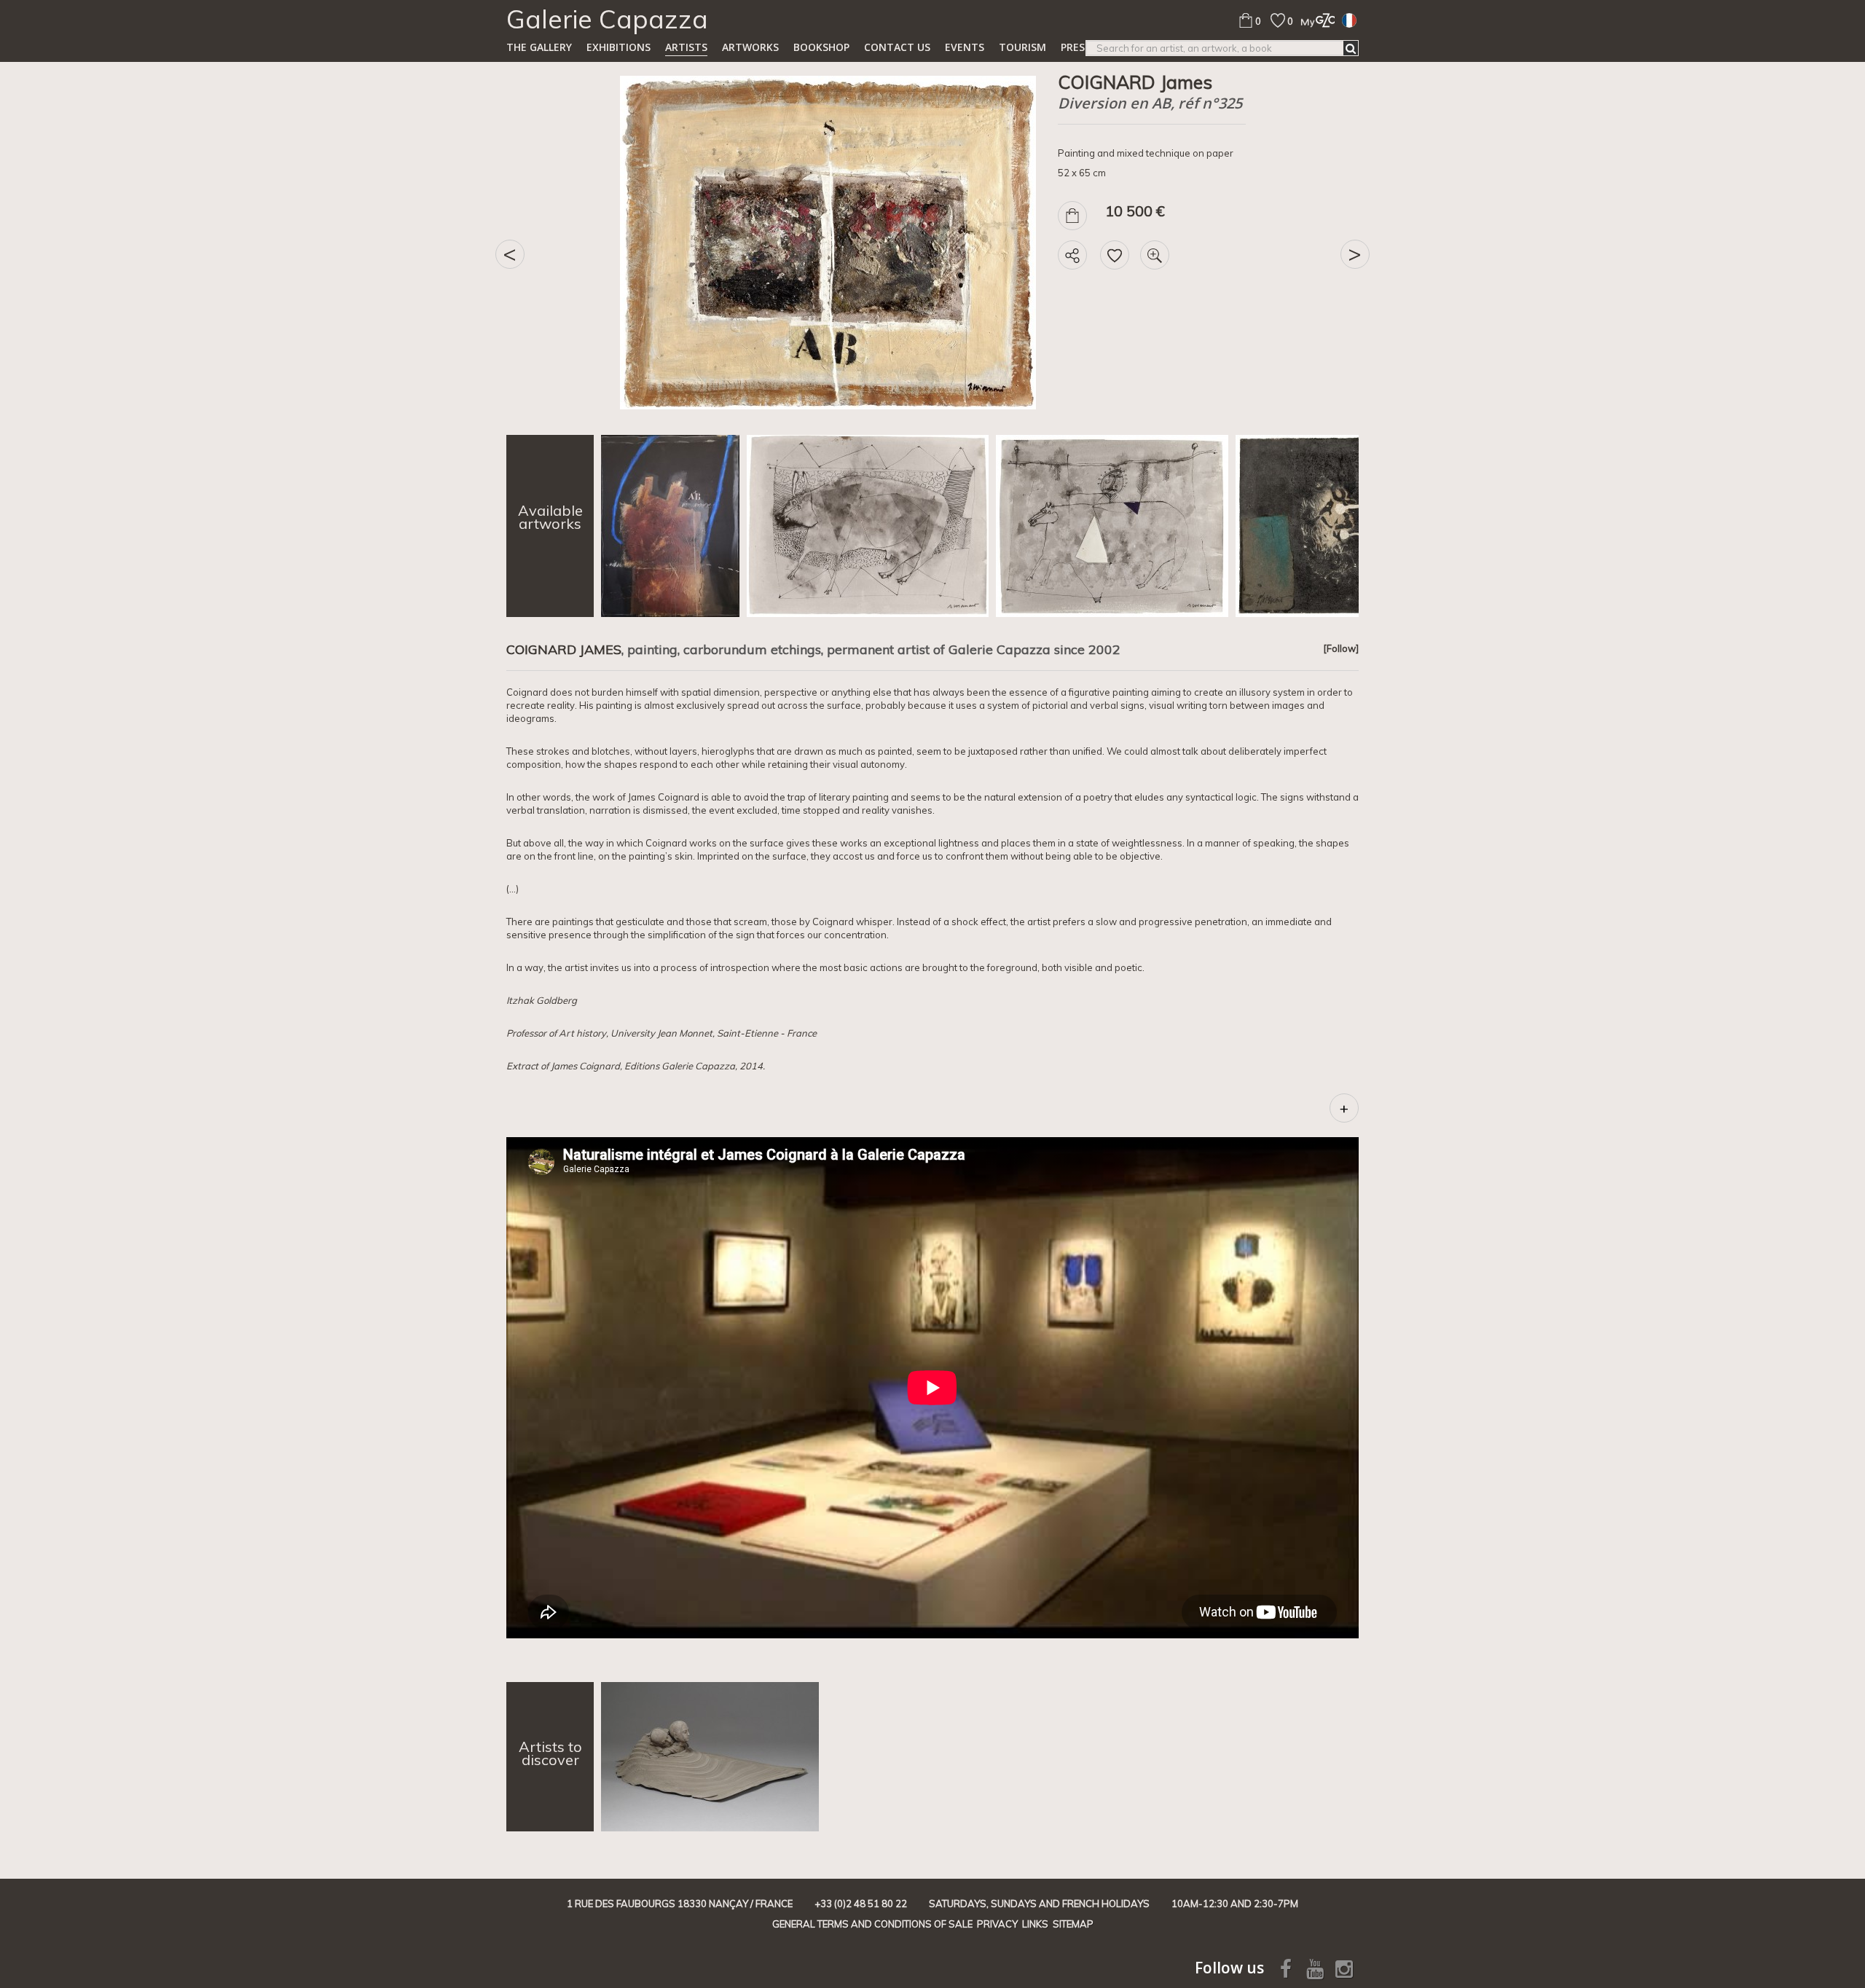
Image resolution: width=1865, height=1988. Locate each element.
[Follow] (1341, 648)
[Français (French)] (1349, 20)
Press (1076, 47)
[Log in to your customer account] (1314, 20)
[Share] (1072, 255)
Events (965, 47)
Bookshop (821, 47)
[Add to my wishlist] (1115, 255)
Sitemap (1073, 1924)
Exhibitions (619, 47)
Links (1035, 1924)
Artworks (750, 47)
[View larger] (1155, 255)
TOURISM (1022, 47)
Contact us (897, 47)
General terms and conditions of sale (872, 1924)
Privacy (997, 1924)
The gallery (539, 47)
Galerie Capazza (607, 19)
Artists (686, 47)
